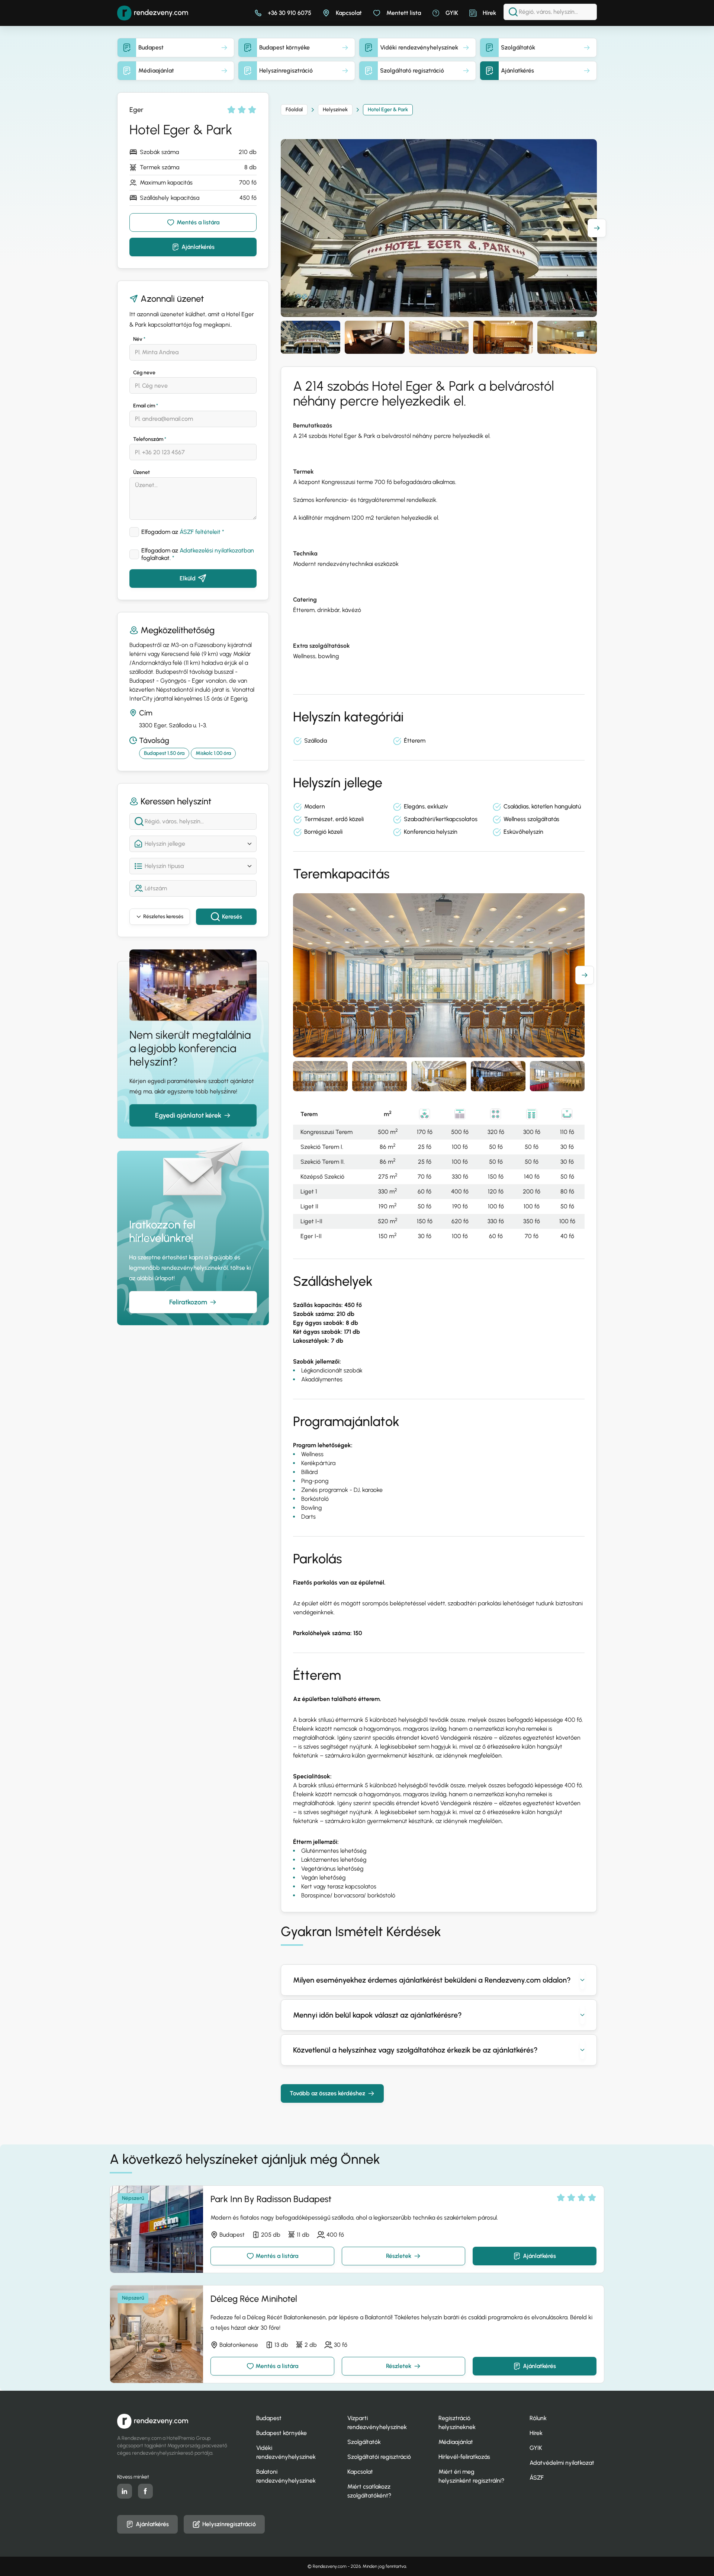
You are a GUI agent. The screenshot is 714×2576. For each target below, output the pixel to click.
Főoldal (294, 110)
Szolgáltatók (518, 47)
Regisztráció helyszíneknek (457, 2423)
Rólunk (538, 2418)
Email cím (146, 406)
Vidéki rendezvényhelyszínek (419, 47)
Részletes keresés (163, 917)
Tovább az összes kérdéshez (327, 2093)
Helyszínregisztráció (286, 71)
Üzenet (141, 472)
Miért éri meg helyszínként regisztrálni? (471, 2476)
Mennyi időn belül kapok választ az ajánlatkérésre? (377, 2015)
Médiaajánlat (156, 71)
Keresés (232, 917)
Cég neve (144, 373)
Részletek (399, 2256)
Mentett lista (404, 13)
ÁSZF (537, 2478)
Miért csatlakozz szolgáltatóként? (369, 2491)
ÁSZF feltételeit (200, 532)
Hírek (489, 13)
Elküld (188, 578)
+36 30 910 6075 (290, 13)
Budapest (151, 47)
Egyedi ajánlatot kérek (188, 1115)
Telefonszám (150, 439)
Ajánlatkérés (517, 71)
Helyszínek (335, 110)
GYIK (452, 13)
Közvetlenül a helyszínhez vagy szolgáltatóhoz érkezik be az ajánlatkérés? (415, 2050)
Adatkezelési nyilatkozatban (217, 550)
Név (139, 339)
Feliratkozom (188, 1302)
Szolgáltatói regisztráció (379, 2457)
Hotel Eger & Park (388, 110)
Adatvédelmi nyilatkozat (562, 2463)
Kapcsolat (349, 13)
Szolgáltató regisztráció (412, 71)
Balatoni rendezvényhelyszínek (286, 2476)
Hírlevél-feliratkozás (464, 2457)
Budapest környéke (284, 47)
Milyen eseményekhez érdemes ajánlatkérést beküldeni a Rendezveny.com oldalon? (432, 1980)
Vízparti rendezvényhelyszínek (377, 2423)
